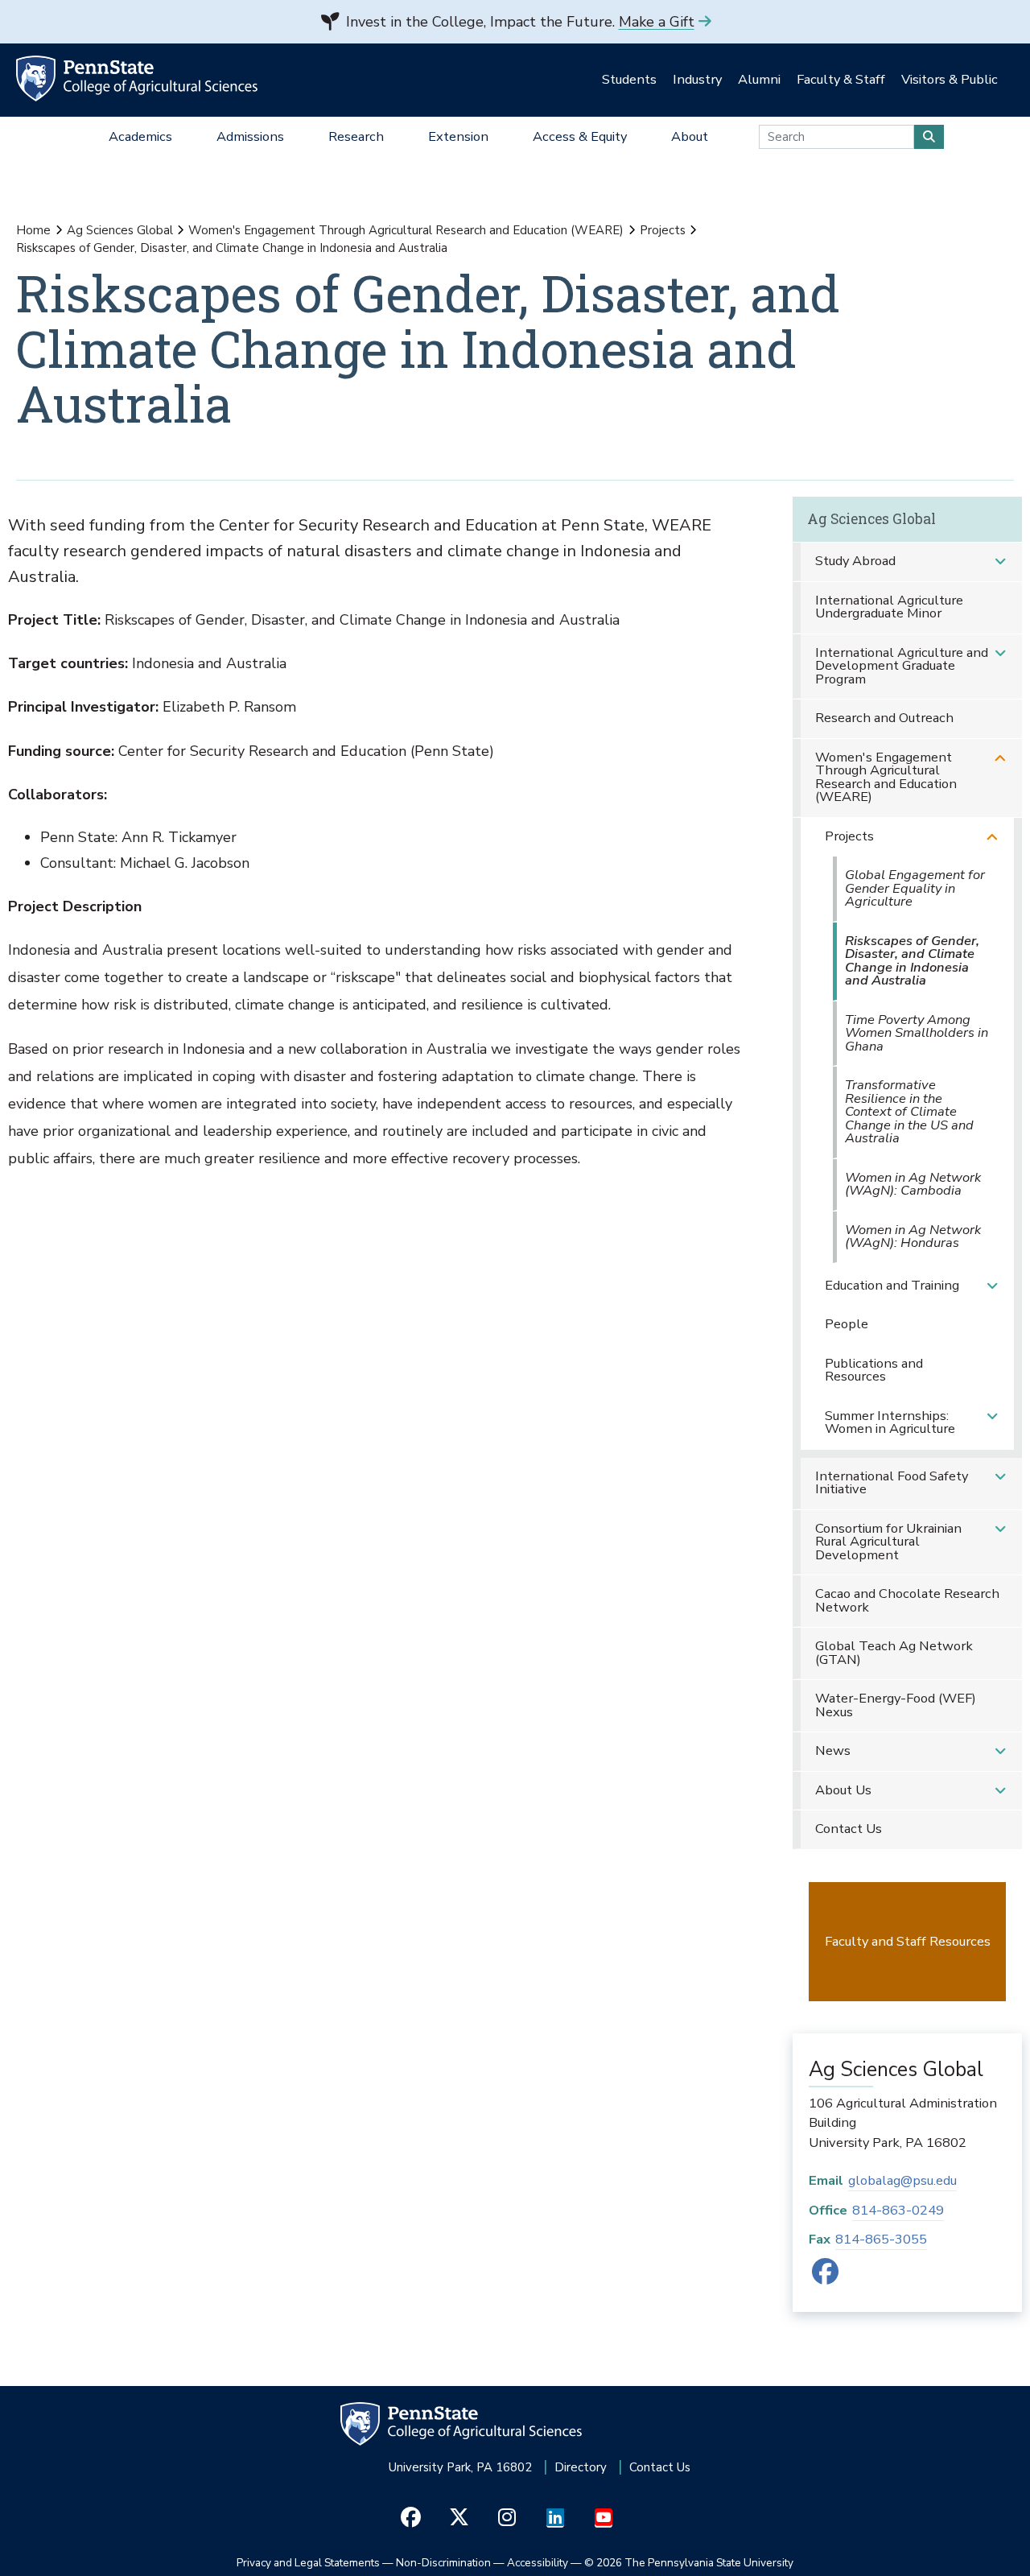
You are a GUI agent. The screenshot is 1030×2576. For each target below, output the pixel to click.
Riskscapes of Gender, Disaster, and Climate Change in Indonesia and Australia (912, 961)
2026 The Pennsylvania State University (689, 2563)
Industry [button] (697, 79)
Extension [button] (458, 136)
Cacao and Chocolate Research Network (907, 1600)
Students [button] (629, 79)
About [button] (690, 136)
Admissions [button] (250, 136)
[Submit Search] (929, 137)
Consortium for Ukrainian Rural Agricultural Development (888, 1542)
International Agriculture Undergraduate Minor (889, 607)
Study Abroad (855, 561)
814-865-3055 (881, 2239)
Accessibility (538, 2563)
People (847, 1324)
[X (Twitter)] (459, 2518)
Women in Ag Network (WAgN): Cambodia (913, 1184)
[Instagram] (507, 2518)
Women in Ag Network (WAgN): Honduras (913, 1236)
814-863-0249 (898, 2210)
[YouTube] (604, 2518)
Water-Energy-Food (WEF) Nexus (896, 1705)
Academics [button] (140, 136)
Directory (581, 2467)
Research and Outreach (884, 718)
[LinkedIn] (556, 2518)
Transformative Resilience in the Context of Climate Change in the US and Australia (909, 1111)
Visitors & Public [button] (950, 79)
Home (33, 230)
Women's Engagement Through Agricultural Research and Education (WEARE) (406, 230)
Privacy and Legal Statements (308, 2563)
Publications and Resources (874, 1370)
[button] (1000, 561)
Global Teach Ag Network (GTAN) (894, 1653)
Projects (663, 230)
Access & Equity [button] (580, 136)
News (833, 1750)
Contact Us (849, 1829)
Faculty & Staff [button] (841, 79)
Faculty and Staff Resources (908, 1941)
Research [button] (356, 136)
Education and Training (892, 1285)
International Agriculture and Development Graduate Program (902, 666)
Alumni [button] (759, 79)
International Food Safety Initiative (892, 1483)
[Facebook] (825, 2277)
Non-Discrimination (443, 2563)
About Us (843, 1790)
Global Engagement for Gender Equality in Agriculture (915, 888)
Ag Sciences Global (120, 230)
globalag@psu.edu (902, 2180)
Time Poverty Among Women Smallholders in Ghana (917, 1033)
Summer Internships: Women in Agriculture (890, 1422)
